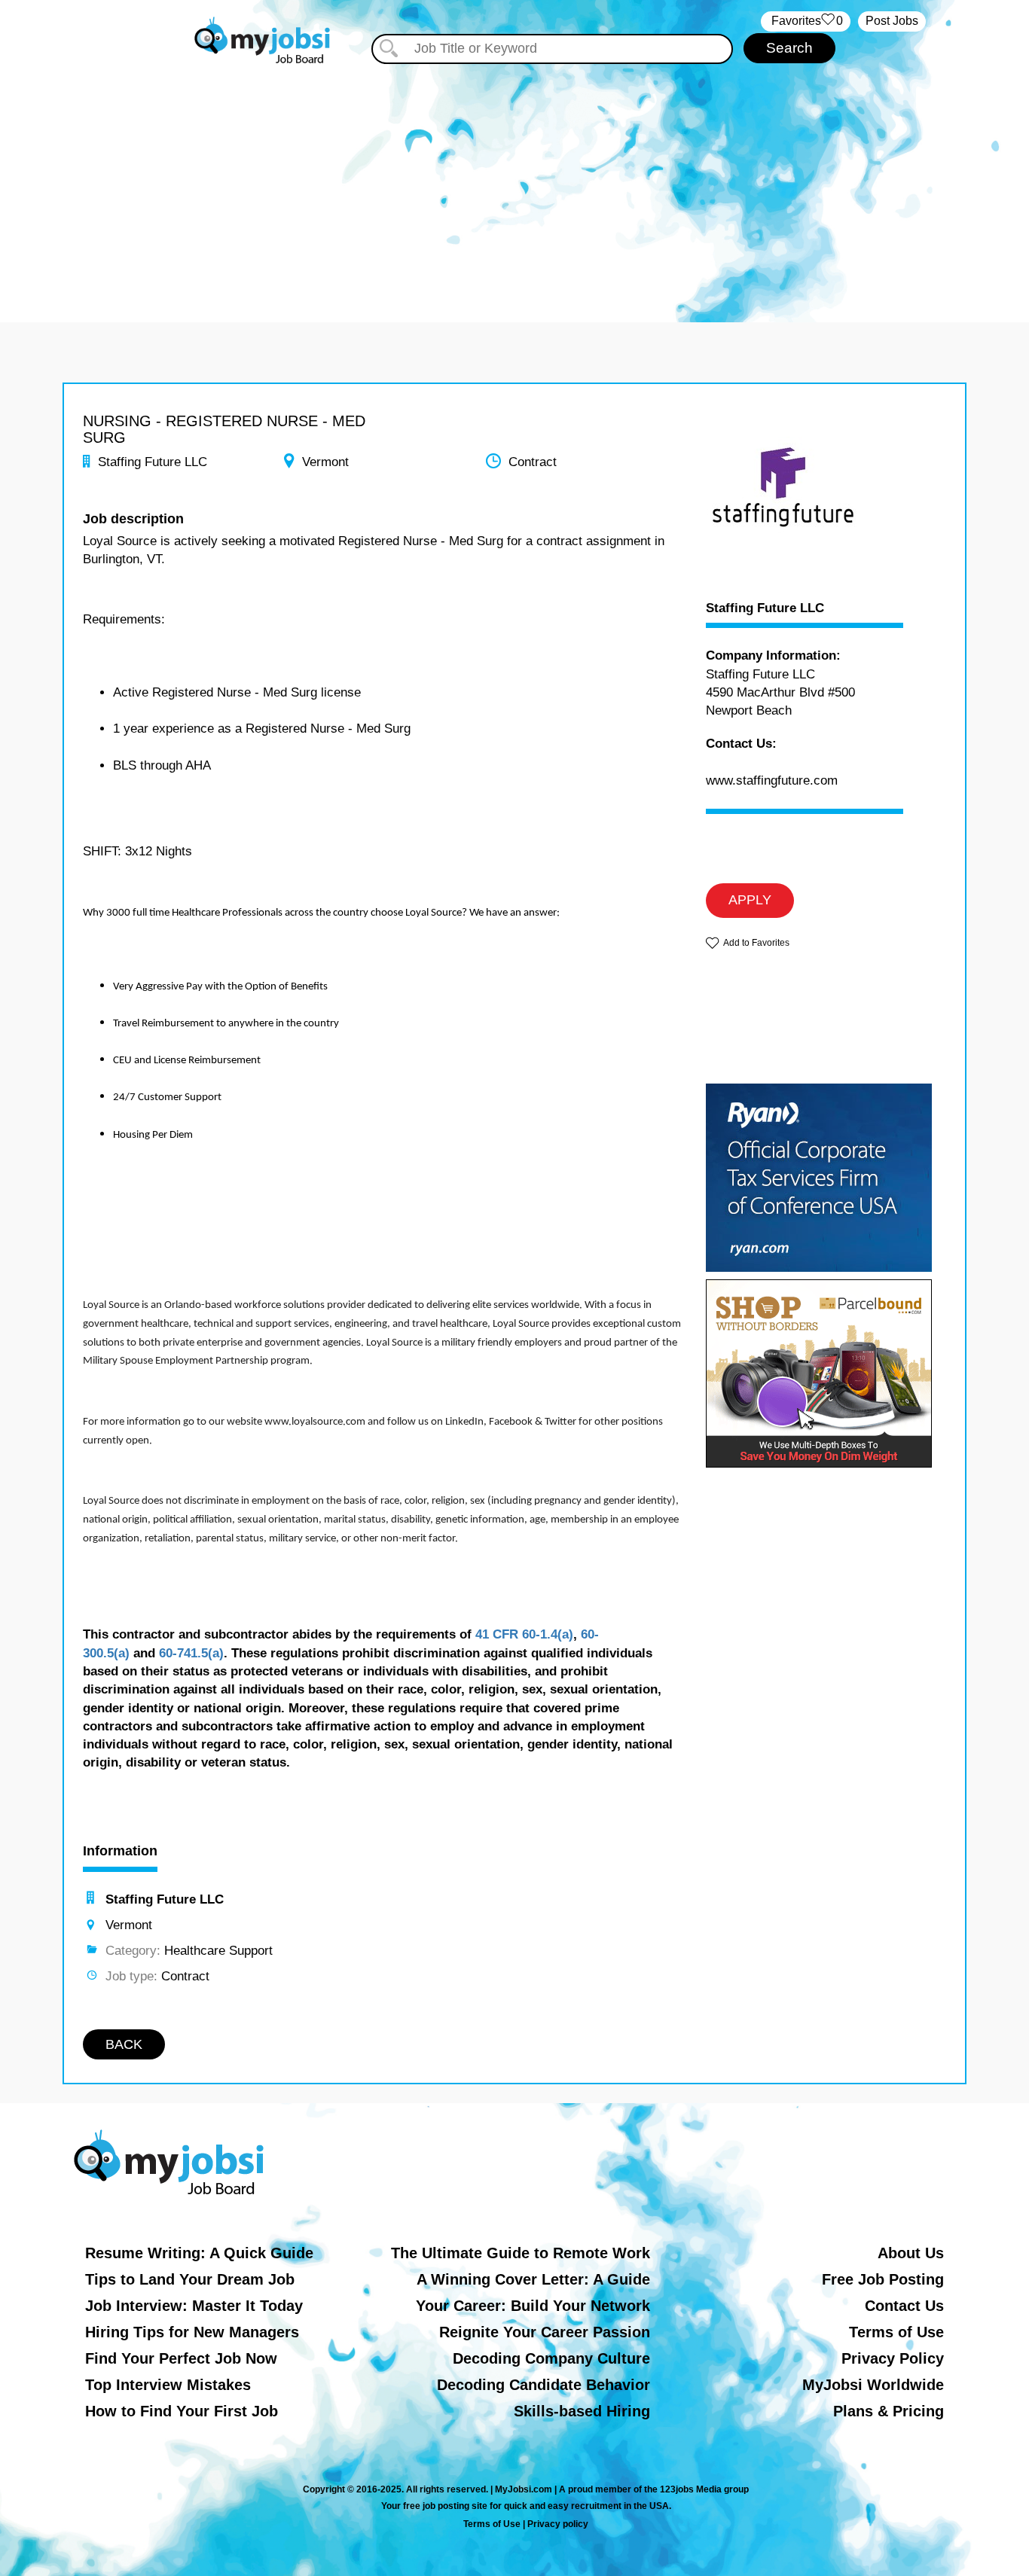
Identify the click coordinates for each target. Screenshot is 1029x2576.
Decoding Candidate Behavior (544, 2385)
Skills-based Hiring (582, 2411)
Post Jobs (892, 21)
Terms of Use (896, 2332)
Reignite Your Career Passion (545, 2332)
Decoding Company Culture (551, 2358)
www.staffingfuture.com (772, 780)
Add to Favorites (756, 943)
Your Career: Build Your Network (533, 2306)
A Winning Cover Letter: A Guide (533, 2279)
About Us (911, 2253)
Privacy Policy (893, 2358)
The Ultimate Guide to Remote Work (521, 2253)
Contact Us (904, 2306)
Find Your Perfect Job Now (181, 2358)
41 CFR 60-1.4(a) (524, 1634)
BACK (124, 2044)
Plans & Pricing (889, 2411)
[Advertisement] (514, 179)
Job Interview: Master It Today (194, 2306)
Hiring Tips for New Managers (192, 2332)
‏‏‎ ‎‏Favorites (806, 21)
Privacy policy (558, 2524)
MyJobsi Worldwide (873, 2385)
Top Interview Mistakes (168, 2385)
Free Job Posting (883, 2279)
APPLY (750, 900)
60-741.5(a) (191, 1653)
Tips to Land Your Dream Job (190, 2279)
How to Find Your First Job (182, 2411)
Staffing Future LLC (765, 608)
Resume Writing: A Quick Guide (199, 2253)
